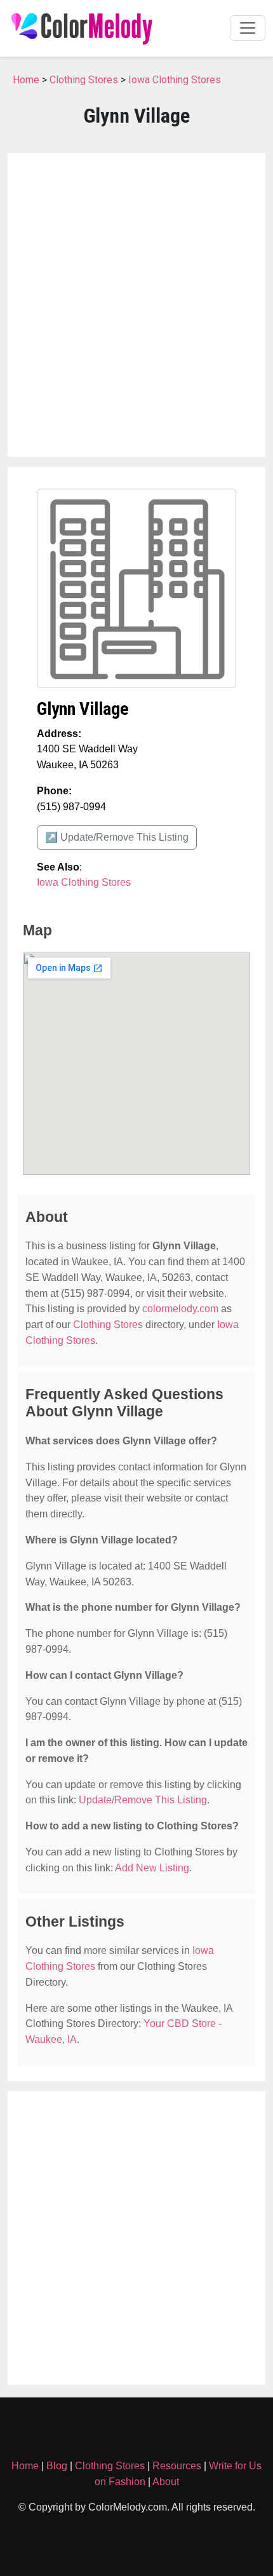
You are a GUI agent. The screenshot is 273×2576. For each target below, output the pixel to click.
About (166, 2482)
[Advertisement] (136, 305)
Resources (177, 2466)
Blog (57, 2466)
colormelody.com (180, 1309)
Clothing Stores (84, 80)
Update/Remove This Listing (143, 1800)
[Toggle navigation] (248, 28)
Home (26, 80)
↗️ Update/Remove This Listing (117, 837)
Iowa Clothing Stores (175, 80)
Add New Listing (152, 1868)
